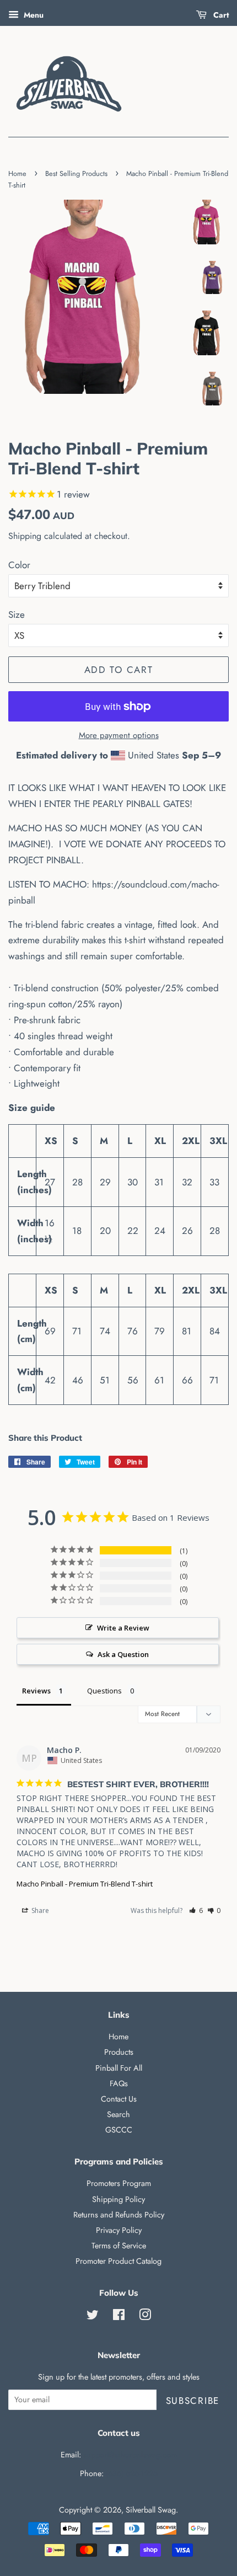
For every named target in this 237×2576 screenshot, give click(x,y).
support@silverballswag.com (130, 2455)
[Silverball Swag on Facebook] (119, 2317)
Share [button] (39, 1910)
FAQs (119, 2083)
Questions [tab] (104, 1691)
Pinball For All (119, 2068)
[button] (196, 1910)
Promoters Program (119, 2183)
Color (19, 565)
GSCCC (119, 2130)
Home (17, 173)
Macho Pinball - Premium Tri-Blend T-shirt (85, 1884)
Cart (220, 15)
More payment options (119, 735)
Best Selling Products (76, 173)
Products (119, 2052)
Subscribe (193, 2401)
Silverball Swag (151, 2510)
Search (118, 2114)
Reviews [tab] (36, 1691)
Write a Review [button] (123, 1628)
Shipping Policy (118, 2199)
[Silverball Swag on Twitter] (93, 2317)
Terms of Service (119, 2246)
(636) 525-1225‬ (132, 2473)
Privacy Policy (119, 2230)
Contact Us (119, 2099)
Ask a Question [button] (123, 1654)
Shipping (25, 536)
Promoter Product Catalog (118, 2261)
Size (17, 614)
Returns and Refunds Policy (119, 2215)
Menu (33, 15)
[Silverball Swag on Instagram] (145, 2317)
